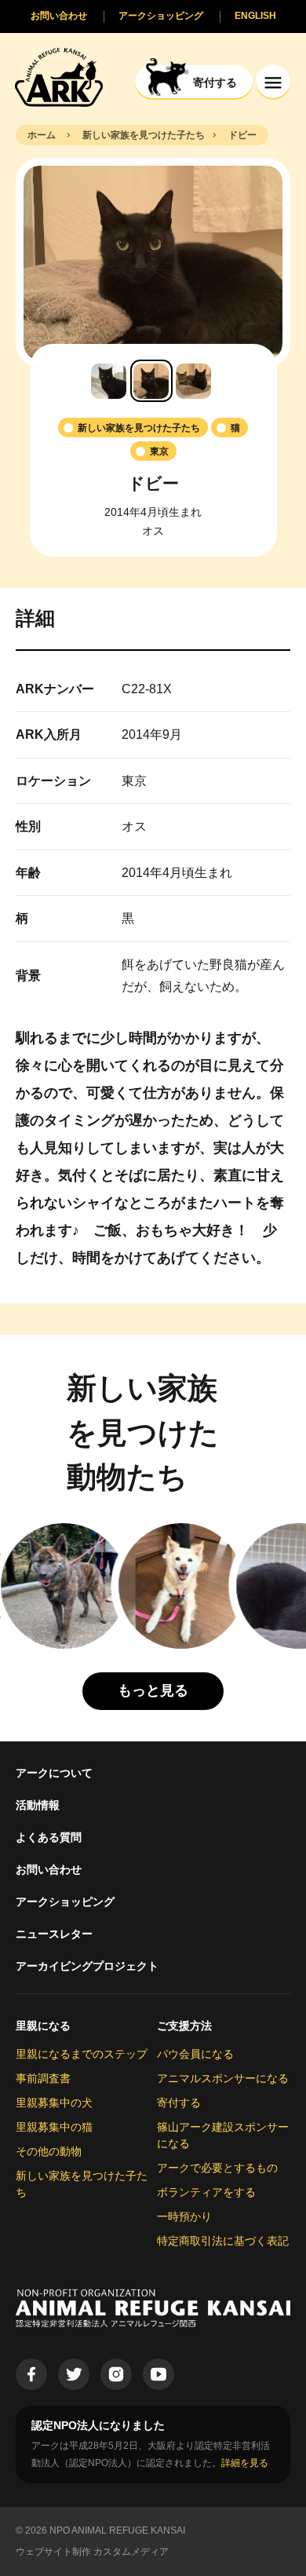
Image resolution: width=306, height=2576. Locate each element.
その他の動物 (49, 2151)
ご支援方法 (184, 2026)
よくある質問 (49, 1837)
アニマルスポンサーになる (223, 2078)
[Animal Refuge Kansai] (59, 77)
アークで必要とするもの (217, 2168)
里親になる (43, 2026)
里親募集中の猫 (54, 2127)
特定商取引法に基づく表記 (223, 2241)
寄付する (179, 2103)
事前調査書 (43, 2078)
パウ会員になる (195, 2054)
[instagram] (116, 2374)
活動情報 (38, 1805)
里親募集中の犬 (54, 2103)
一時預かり (184, 2216)
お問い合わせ (49, 1869)
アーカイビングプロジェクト (87, 1966)
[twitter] (74, 2374)
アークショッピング (65, 1902)
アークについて (54, 1773)
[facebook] (31, 2374)
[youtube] (158, 2374)
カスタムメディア (131, 2552)
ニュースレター (54, 1934)
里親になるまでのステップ (82, 2054)
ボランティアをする (206, 2192)
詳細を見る (245, 2463)
